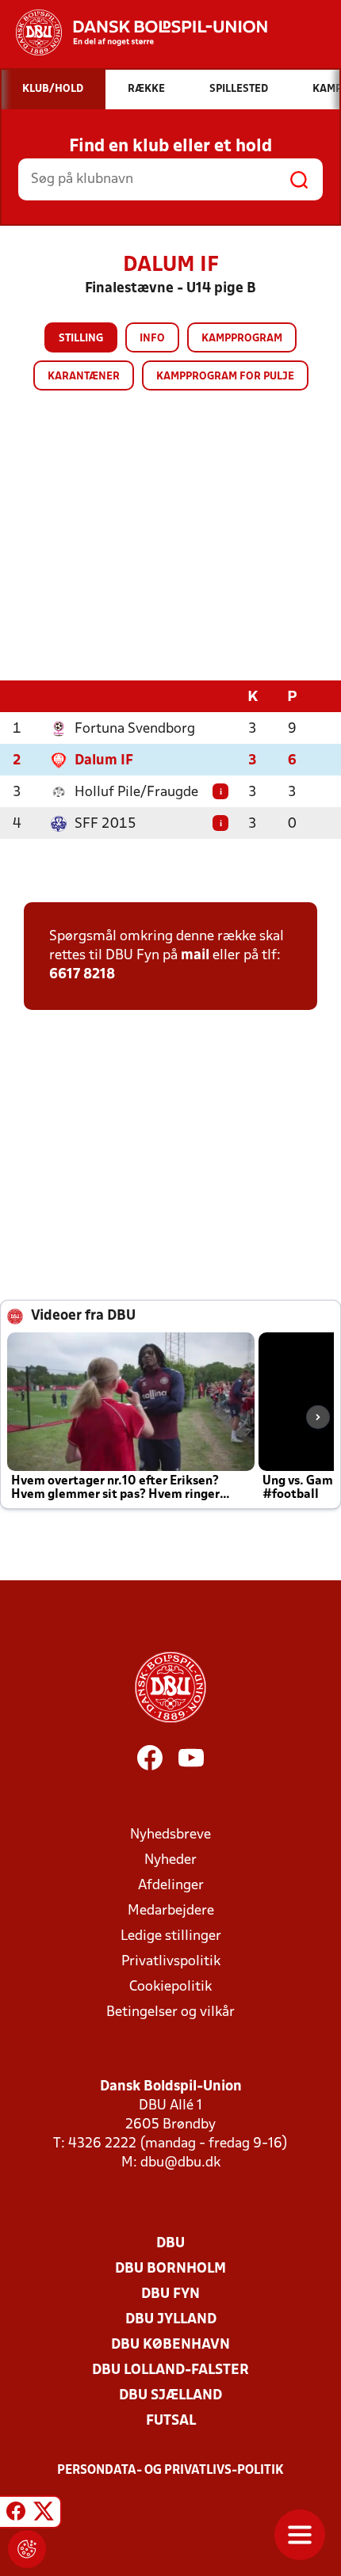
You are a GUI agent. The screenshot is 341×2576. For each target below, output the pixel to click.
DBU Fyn (170, 2294)
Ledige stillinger (171, 1936)
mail (195, 956)
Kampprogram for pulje (225, 377)
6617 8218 (82, 975)
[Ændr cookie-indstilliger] (27, 2549)
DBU (170, 2244)
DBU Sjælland (170, 2396)
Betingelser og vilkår (170, 2012)
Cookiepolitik (170, 1987)
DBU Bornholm (170, 2269)
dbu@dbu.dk (180, 2163)
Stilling (81, 339)
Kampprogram (242, 339)
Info (152, 339)
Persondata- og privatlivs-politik (170, 2471)
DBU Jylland (171, 2320)
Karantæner (84, 377)
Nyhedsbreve (170, 1835)
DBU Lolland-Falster (170, 2370)
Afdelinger (171, 1886)
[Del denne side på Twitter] (44, 2514)
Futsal (171, 2421)
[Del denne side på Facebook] (16, 2514)
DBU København (170, 2345)
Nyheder (170, 1860)
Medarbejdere (171, 1911)
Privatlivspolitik (171, 1962)
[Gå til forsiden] (134, 32)
